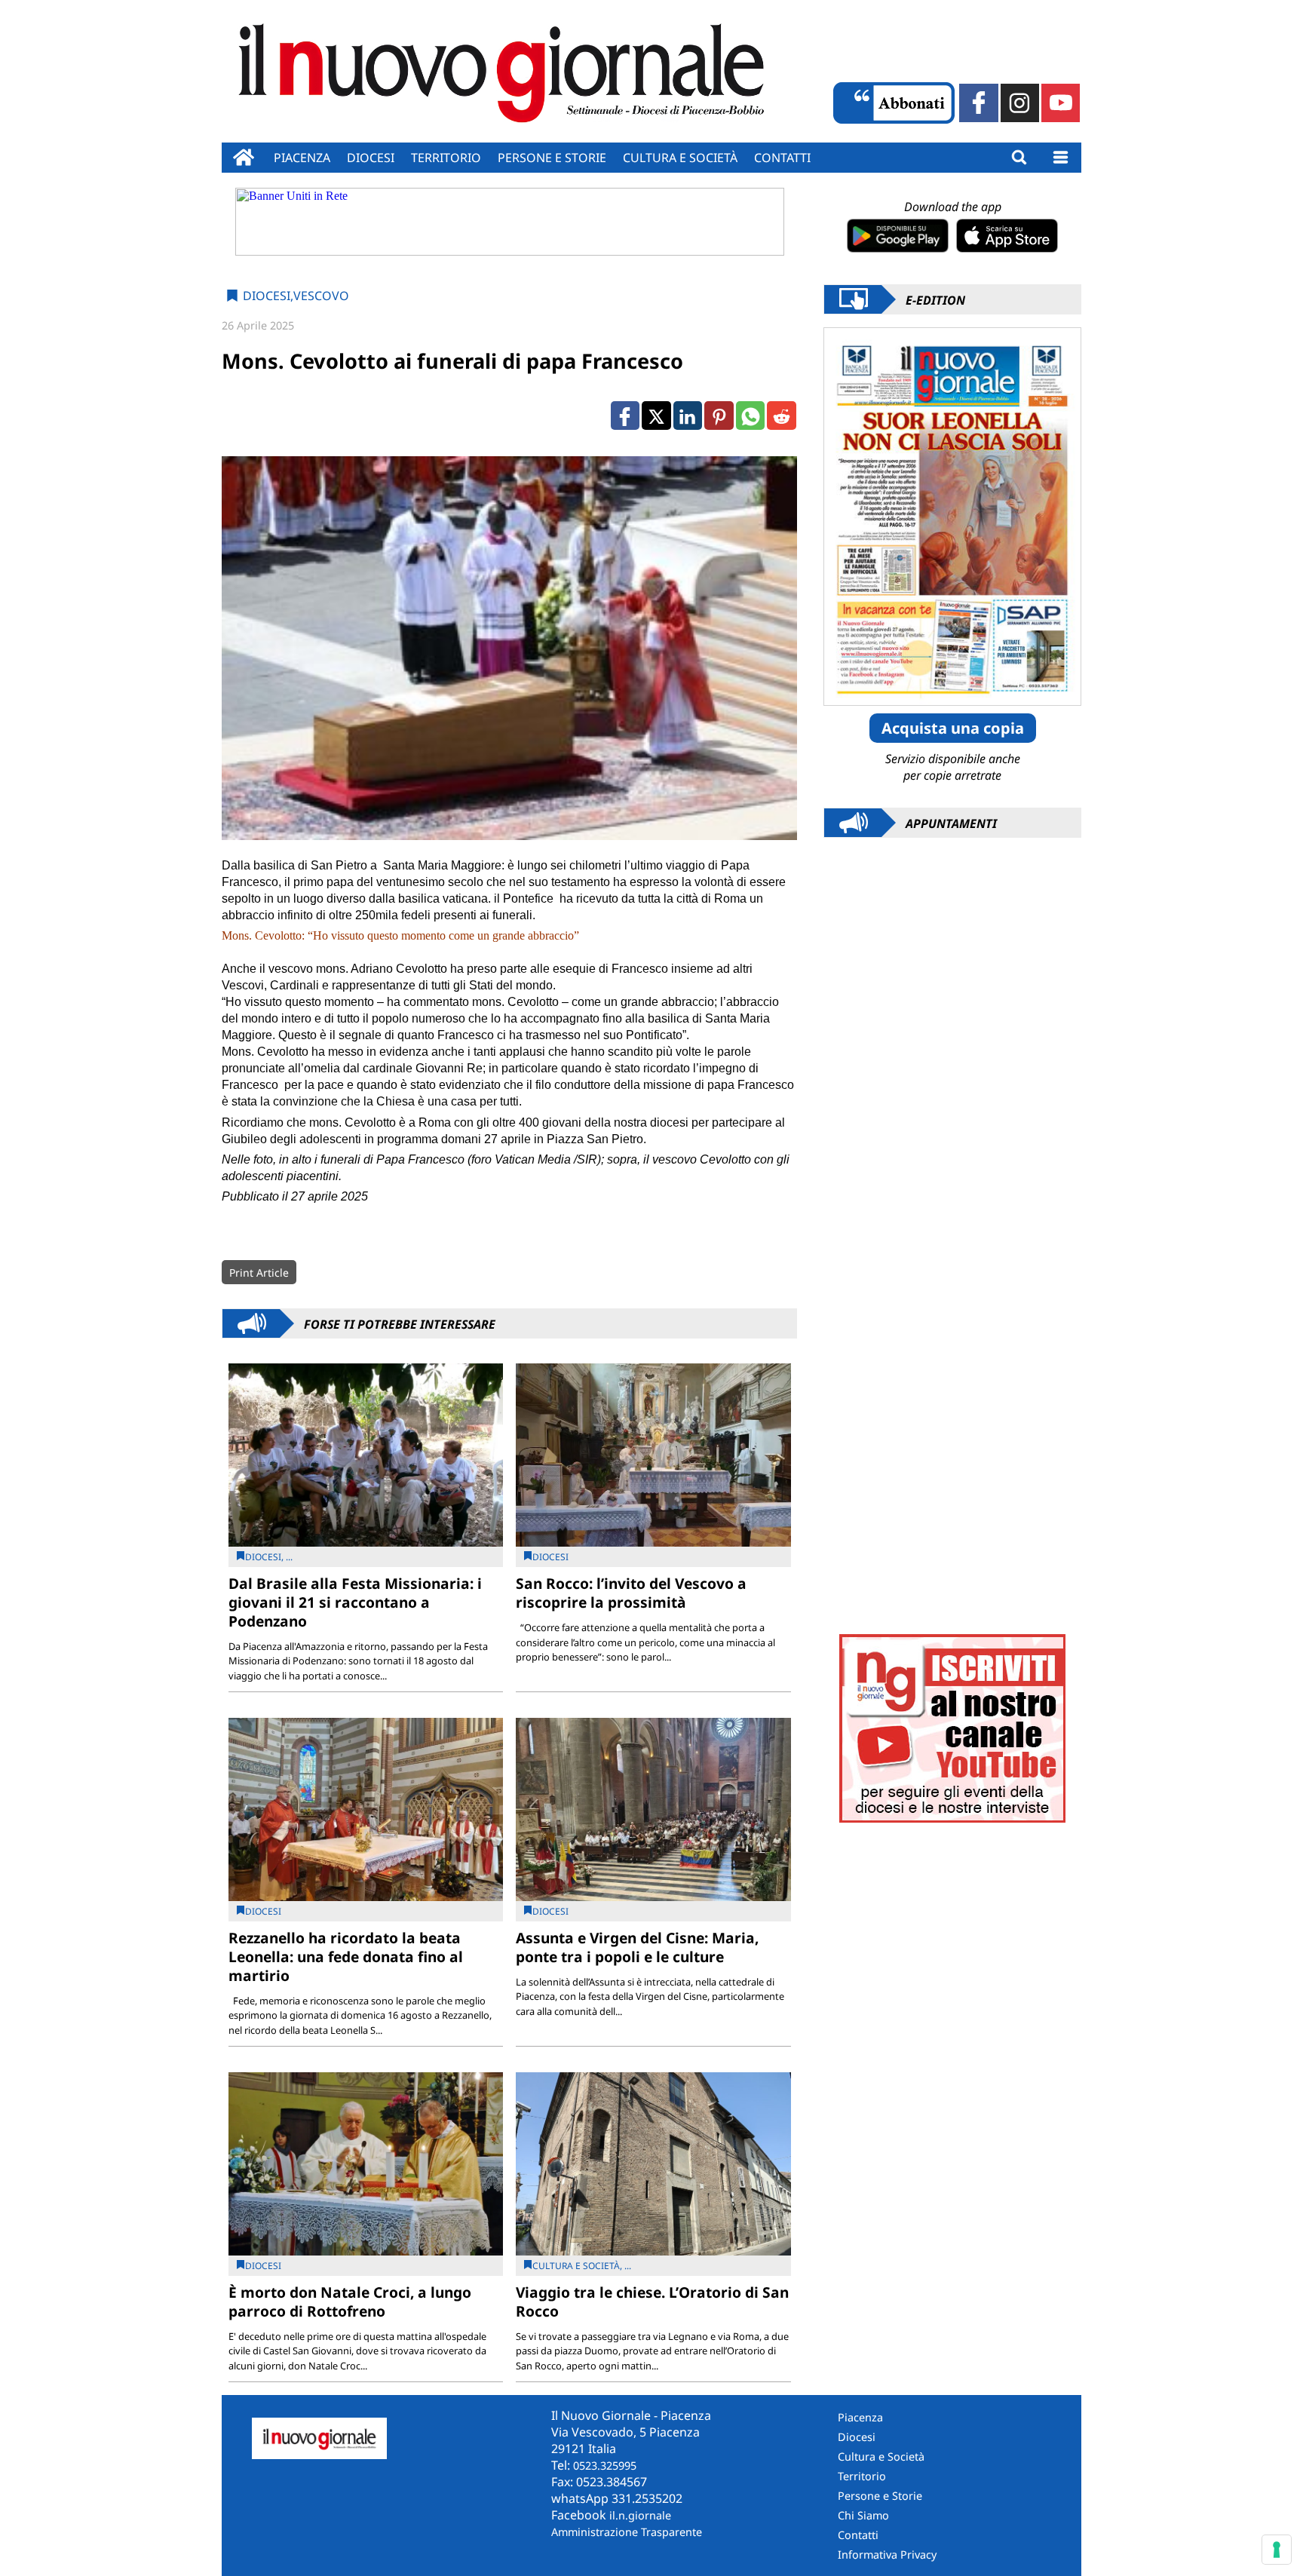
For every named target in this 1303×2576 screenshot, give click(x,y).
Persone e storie (552, 158)
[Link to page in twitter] (656, 416)
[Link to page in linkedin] (688, 416)
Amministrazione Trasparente (627, 2532)
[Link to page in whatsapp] (750, 416)
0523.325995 (605, 2466)
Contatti (782, 158)
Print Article (259, 1273)
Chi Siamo (863, 2515)
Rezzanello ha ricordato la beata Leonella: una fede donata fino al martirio (346, 1957)
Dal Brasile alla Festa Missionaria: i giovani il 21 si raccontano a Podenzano (355, 1602)
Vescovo (321, 296)
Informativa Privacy (887, 2555)
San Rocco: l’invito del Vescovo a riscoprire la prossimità (631, 1593)
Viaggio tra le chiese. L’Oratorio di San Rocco (652, 2302)
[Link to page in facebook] (978, 103)
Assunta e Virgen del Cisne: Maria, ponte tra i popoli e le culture (637, 1947)
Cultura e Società (680, 158)
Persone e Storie (880, 2496)
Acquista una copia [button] (953, 728)
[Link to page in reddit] (781, 416)
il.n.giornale (640, 2515)
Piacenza (302, 158)
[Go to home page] (244, 158)
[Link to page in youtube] (1061, 103)
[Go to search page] (1019, 158)
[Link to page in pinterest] (719, 416)
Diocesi (371, 158)
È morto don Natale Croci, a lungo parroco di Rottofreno (350, 2302)
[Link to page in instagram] (1020, 103)
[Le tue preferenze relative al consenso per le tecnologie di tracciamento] (1277, 2550)
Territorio (446, 158)
